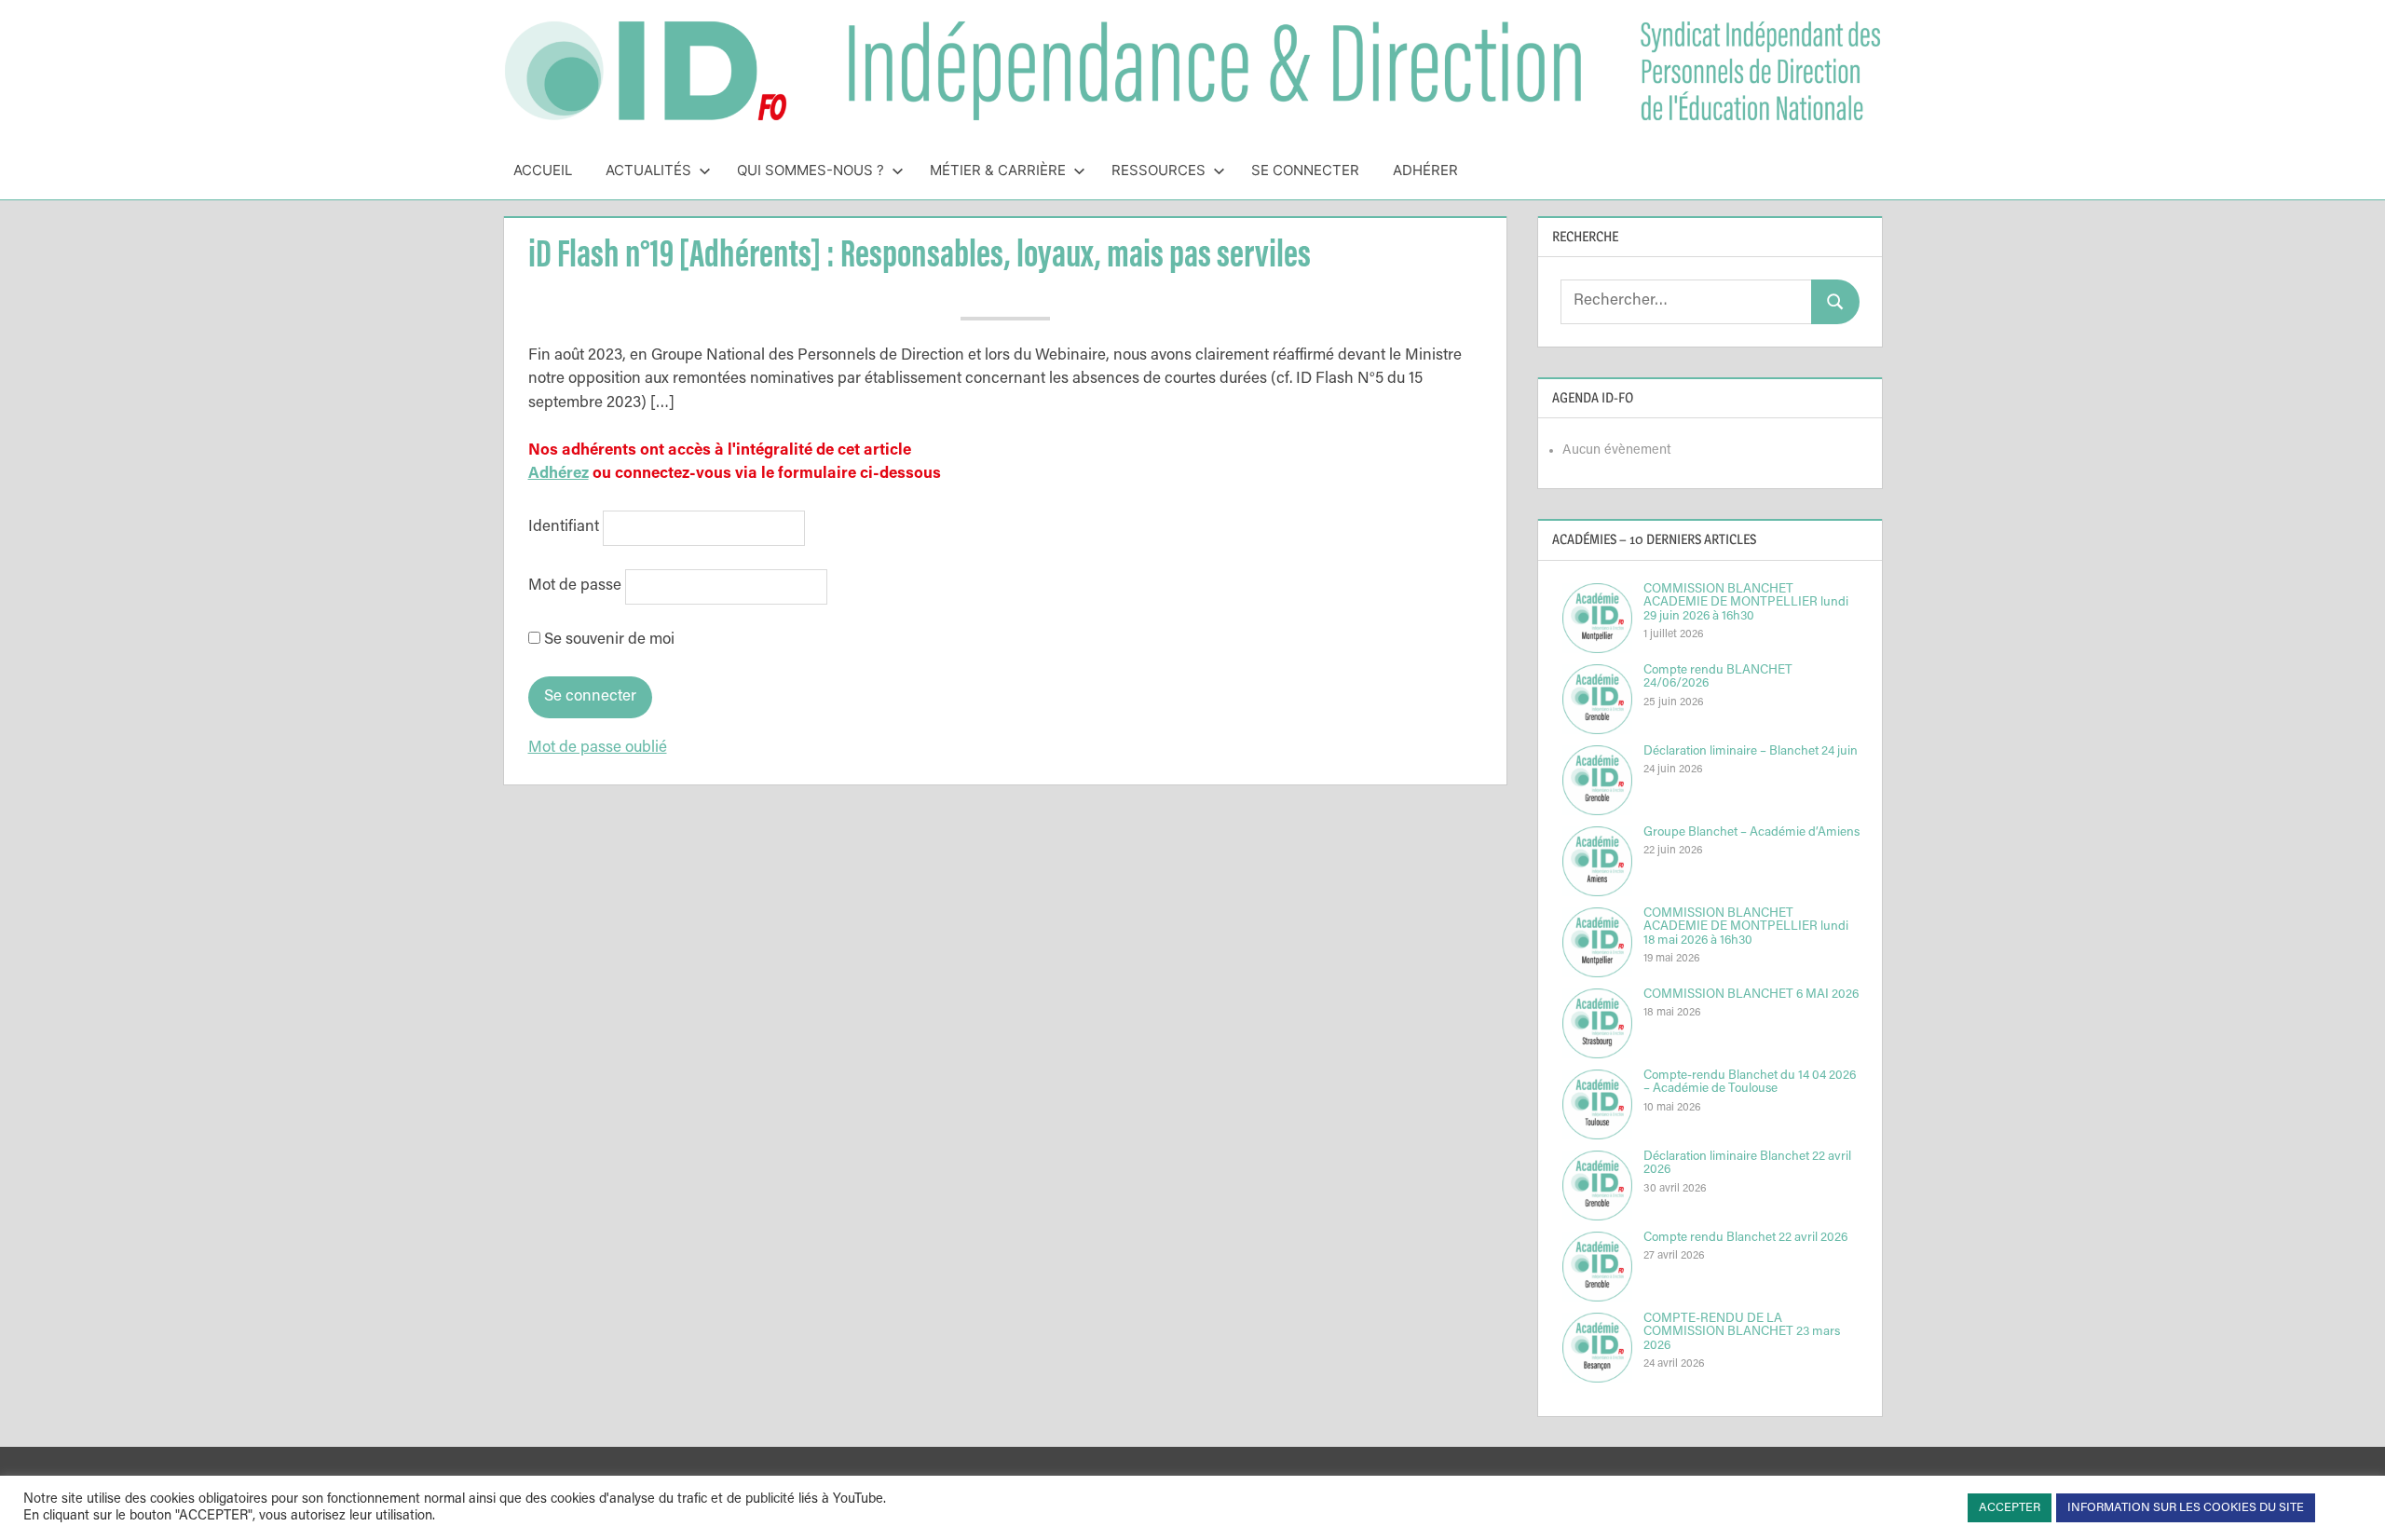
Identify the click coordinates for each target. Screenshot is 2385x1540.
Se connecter (1305, 170)
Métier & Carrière (998, 170)
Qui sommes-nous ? (811, 170)
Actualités (648, 170)
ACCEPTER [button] (2010, 1508)
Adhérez (559, 475)
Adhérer (1425, 170)
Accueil (543, 170)
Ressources (1158, 170)
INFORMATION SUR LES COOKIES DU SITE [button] (2186, 1508)
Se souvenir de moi (607, 641)
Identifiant (564, 528)
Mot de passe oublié (598, 749)
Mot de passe (575, 587)
